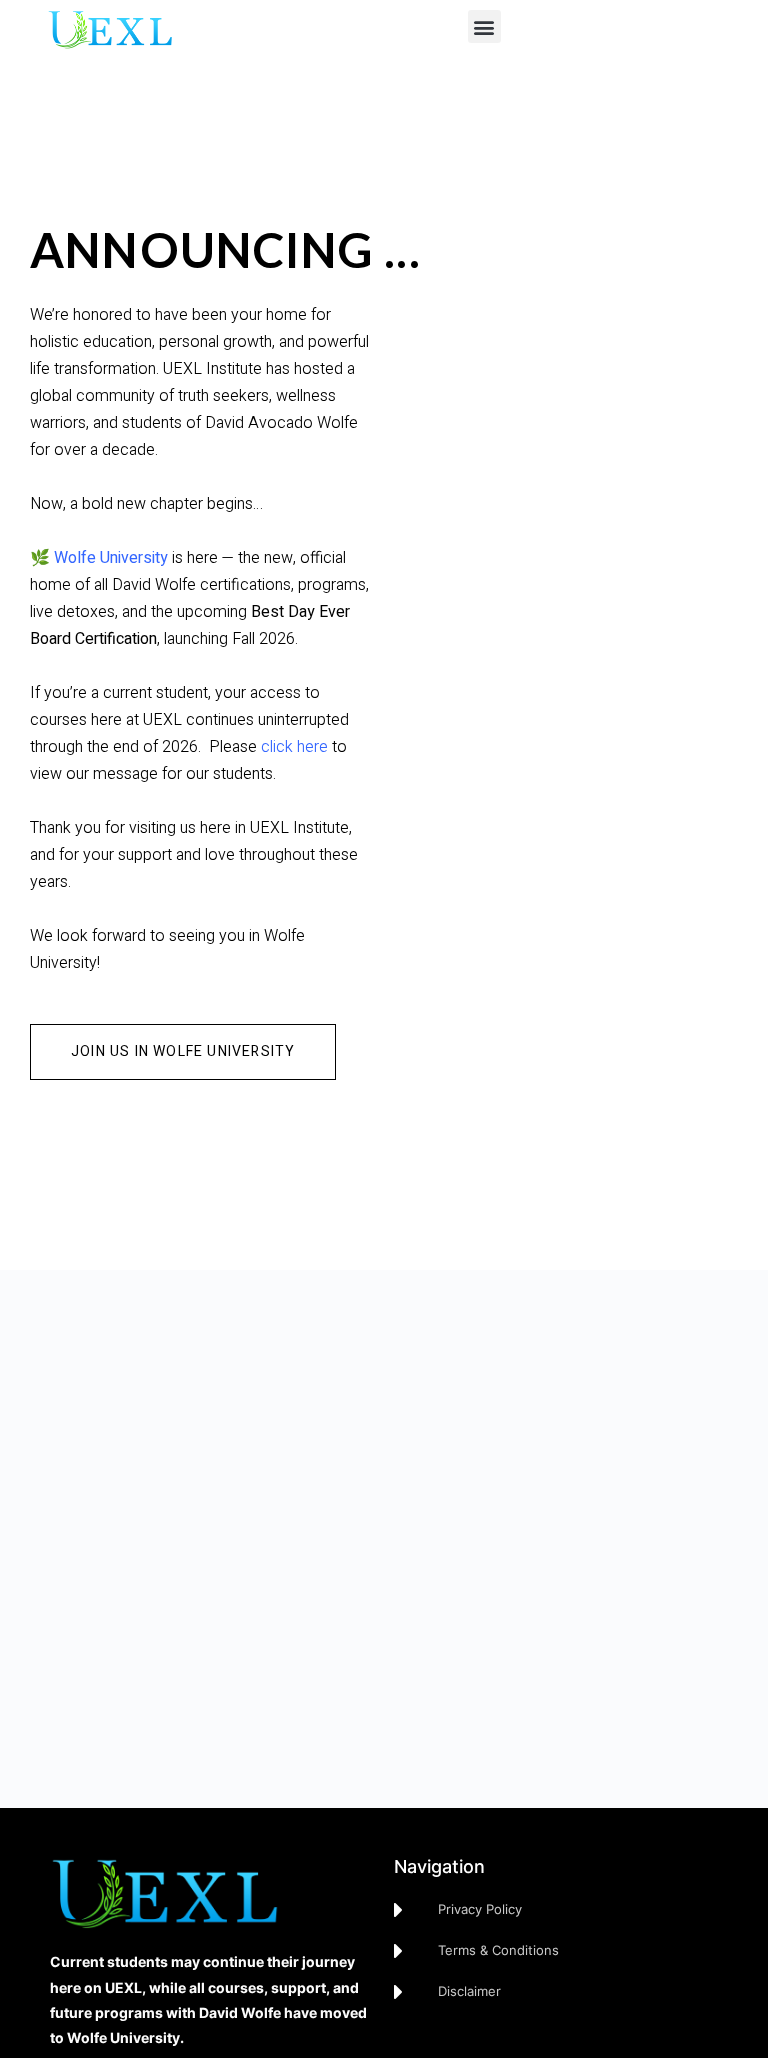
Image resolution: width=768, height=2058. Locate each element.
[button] (484, 26)
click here (294, 747)
